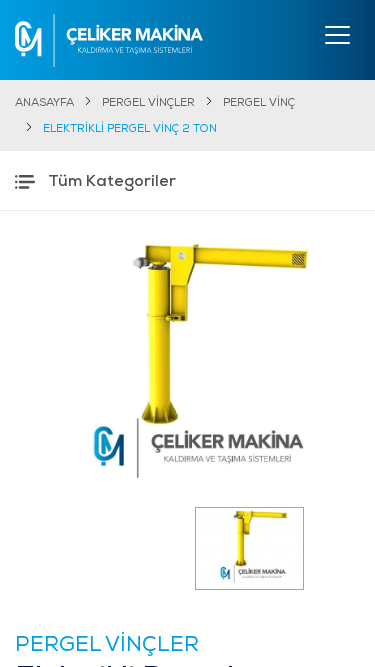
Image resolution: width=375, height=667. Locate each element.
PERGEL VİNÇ (259, 103)
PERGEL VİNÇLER (148, 103)
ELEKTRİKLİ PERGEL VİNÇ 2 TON (130, 129)
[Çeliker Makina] (109, 40)
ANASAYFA (44, 103)
